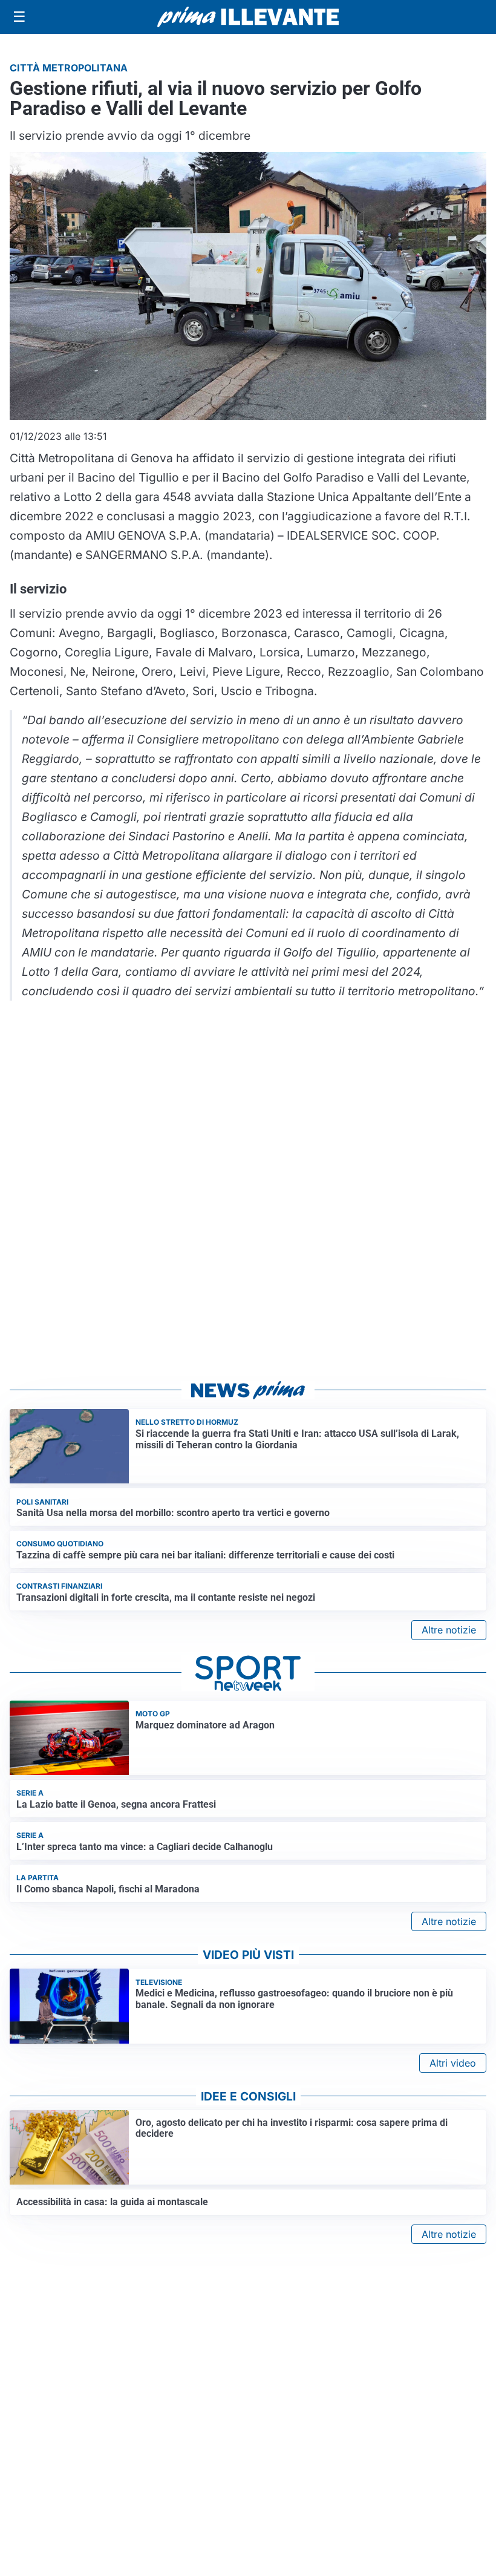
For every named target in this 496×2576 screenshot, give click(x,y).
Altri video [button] (453, 2063)
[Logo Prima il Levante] (248, 17)
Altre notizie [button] (449, 1630)
